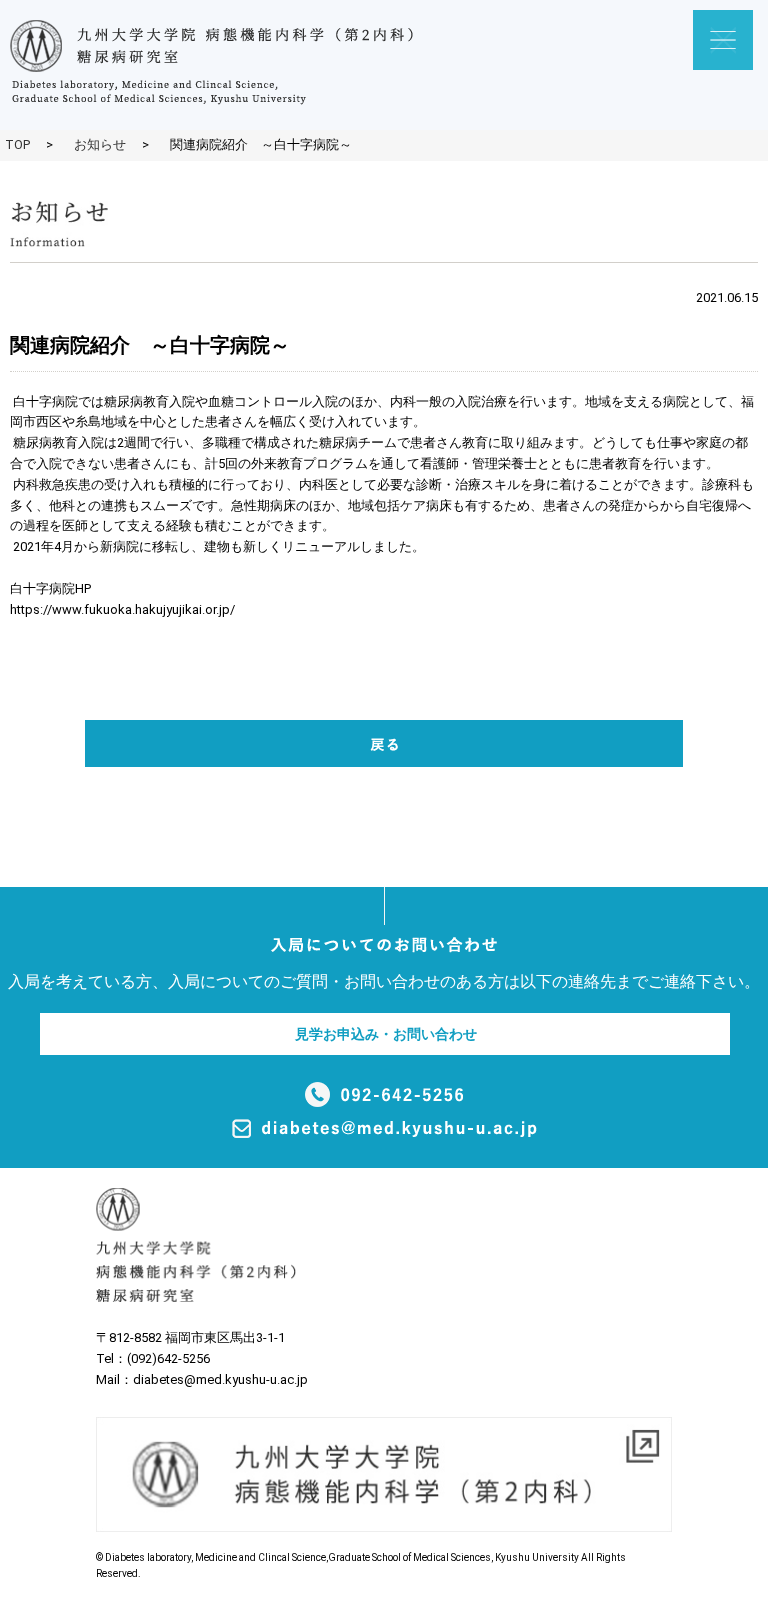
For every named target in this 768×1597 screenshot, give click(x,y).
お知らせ (100, 144)
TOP (17, 144)
